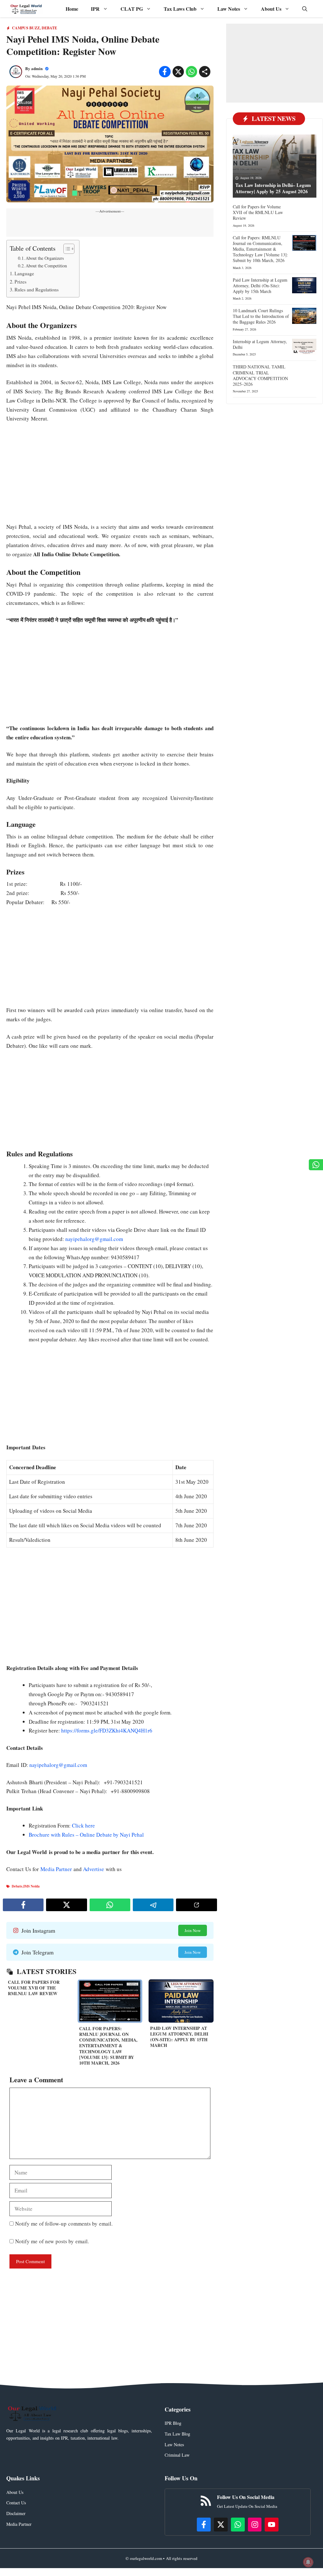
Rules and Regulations (37, 289)
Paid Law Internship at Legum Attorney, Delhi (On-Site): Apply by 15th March (179, 2037)
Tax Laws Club (180, 9)
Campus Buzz (26, 28)
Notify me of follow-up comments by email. (64, 2224)
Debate (49, 28)
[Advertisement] (110, 476)
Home (72, 9)
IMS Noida (32, 1886)
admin (37, 68)
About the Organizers (45, 258)
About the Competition (46, 266)
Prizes (21, 282)
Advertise (94, 1869)
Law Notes (229, 9)
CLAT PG (132, 9)
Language (24, 273)
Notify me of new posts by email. (52, 2241)
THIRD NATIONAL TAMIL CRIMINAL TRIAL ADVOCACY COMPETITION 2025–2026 (260, 375)
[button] (305, 9)
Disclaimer (16, 2513)
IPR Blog (173, 2423)
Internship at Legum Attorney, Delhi (260, 344)
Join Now (193, 1930)
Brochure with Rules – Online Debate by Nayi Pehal (86, 1835)
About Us (271, 9)
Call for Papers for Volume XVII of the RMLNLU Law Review (34, 1988)
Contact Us (16, 2503)
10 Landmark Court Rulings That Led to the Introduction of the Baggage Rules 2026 (261, 316)
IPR (95, 9)
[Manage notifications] (308, 2562)
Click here (84, 1825)
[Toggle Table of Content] (66, 249)
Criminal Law (177, 2455)
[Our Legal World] (26, 9)
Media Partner (56, 1869)
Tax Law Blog (177, 2434)
